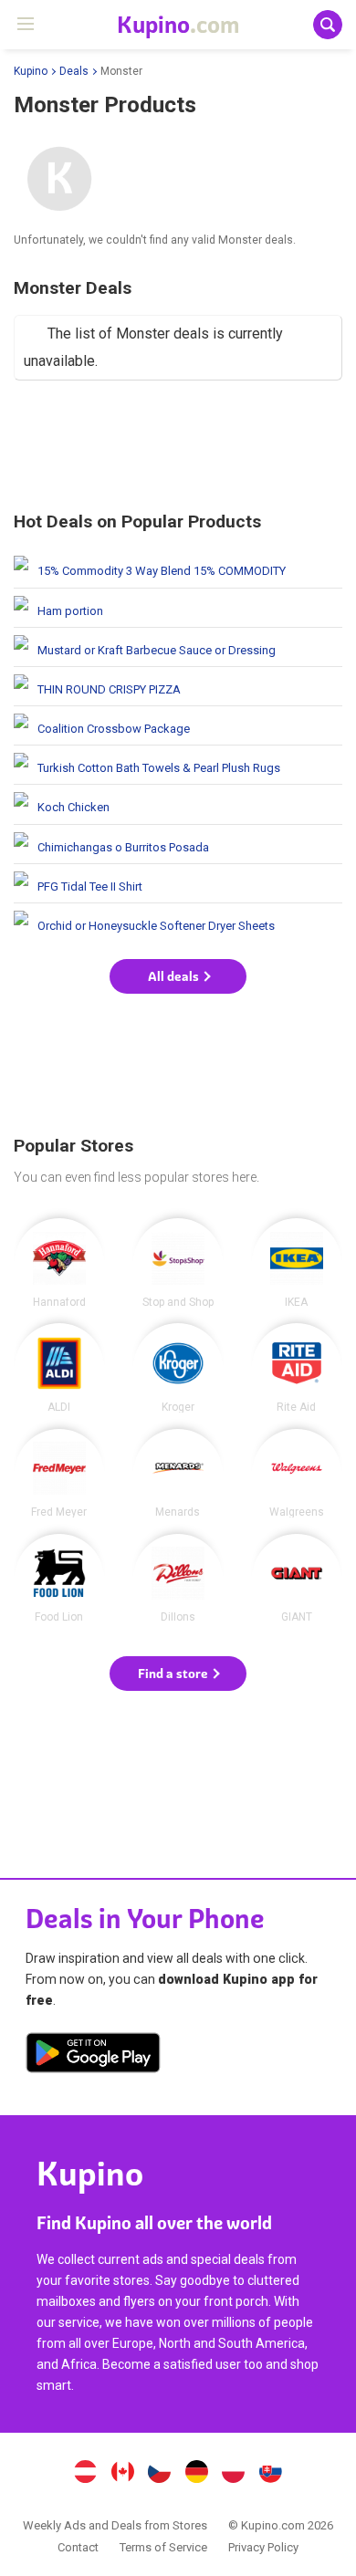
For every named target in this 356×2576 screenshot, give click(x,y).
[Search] (328, 25)
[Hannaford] (59, 1263)
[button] (178, 976)
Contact (78, 2547)
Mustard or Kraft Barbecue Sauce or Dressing (178, 647)
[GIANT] (297, 1579)
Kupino (31, 71)
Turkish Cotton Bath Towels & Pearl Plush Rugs (178, 765)
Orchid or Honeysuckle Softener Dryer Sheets (178, 923)
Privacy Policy (263, 2547)
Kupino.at (85, 2474)
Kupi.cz (160, 2474)
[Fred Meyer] (59, 1474)
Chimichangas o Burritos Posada (178, 844)
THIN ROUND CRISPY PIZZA (178, 686)
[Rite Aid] (297, 1368)
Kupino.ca (122, 2474)
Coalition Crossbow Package (178, 725)
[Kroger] (178, 1368)
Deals (74, 71)
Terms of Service (163, 2547)
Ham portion (178, 608)
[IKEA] (297, 1263)
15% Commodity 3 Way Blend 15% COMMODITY (178, 568)
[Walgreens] (297, 1474)
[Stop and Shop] (178, 1263)
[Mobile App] (93, 2056)
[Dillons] (178, 1579)
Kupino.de (196, 2474)
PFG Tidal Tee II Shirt (178, 883)
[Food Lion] (59, 1579)
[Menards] (178, 1474)
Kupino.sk (271, 2474)
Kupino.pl (234, 2474)
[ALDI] (59, 1368)
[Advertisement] (178, 449)
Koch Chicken (178, 804)
